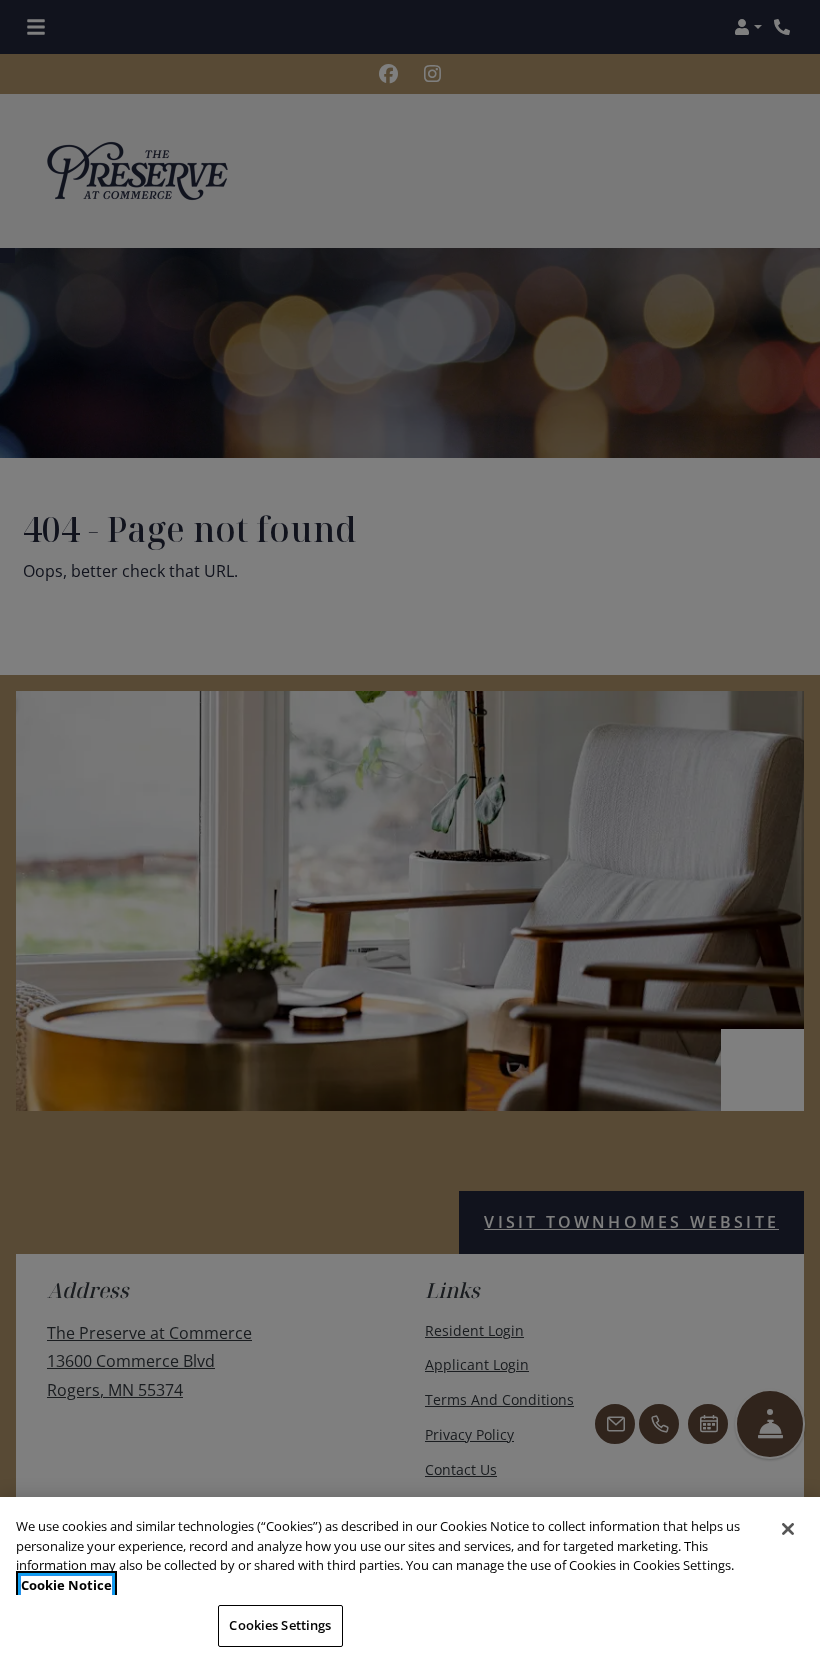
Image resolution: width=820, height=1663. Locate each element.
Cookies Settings (280, 1625)
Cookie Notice (66, 1585)
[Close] (788, 1529)
